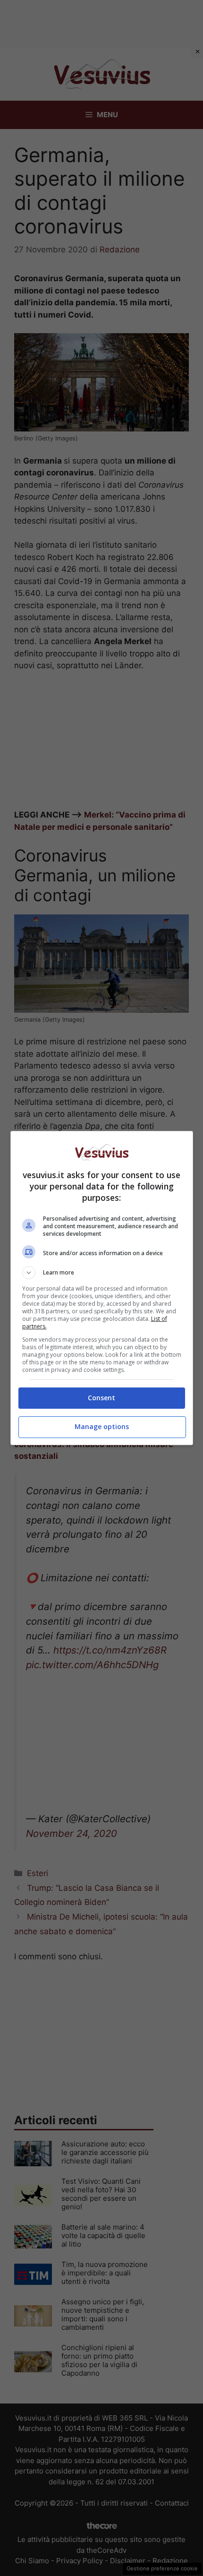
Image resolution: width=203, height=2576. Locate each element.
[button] (102, 1273)
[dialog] (102, 1288)
